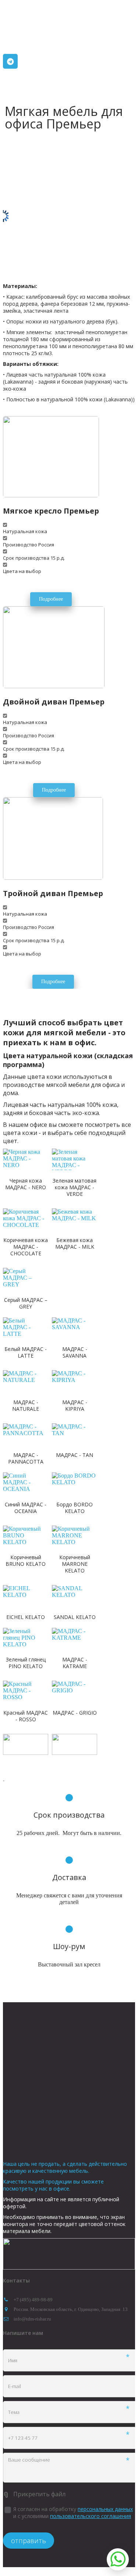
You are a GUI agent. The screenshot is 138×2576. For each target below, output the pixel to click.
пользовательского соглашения (91, 2516)
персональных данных (105, 2509)
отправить (29, 2541)
